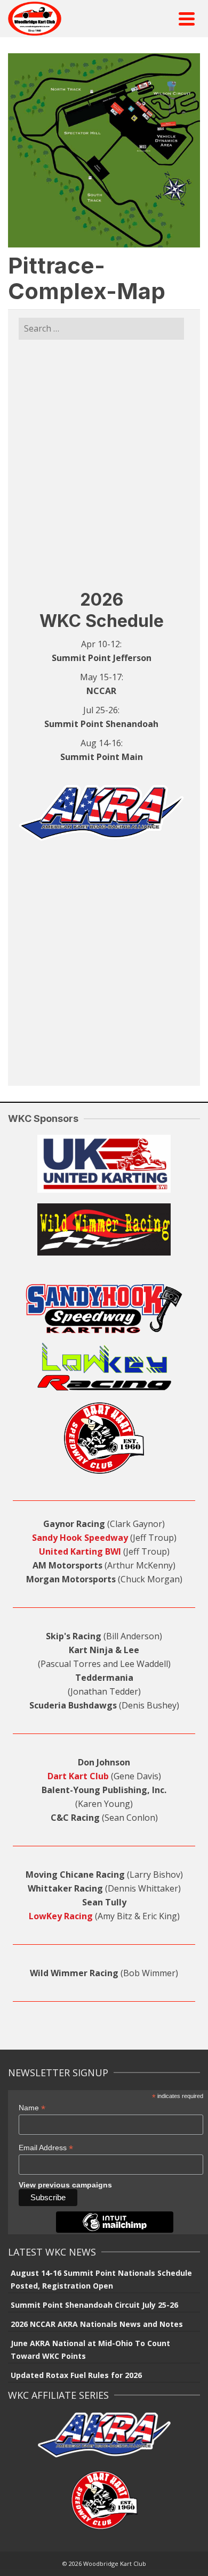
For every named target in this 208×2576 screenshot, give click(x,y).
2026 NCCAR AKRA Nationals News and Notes (97, 2324)
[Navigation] (187, 19)
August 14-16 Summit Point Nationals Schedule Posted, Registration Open (101, 2279)
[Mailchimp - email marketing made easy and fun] (115, 2230)
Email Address (46, 2148)
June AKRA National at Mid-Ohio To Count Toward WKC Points (90, 2350)
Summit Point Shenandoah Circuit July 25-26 (94, 2305)
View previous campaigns (65, 2185)
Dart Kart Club (78, 1776)
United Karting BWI (80, 1551)
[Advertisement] (104, 464)
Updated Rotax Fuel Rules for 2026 (76, 2375)
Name (32, 2108)
